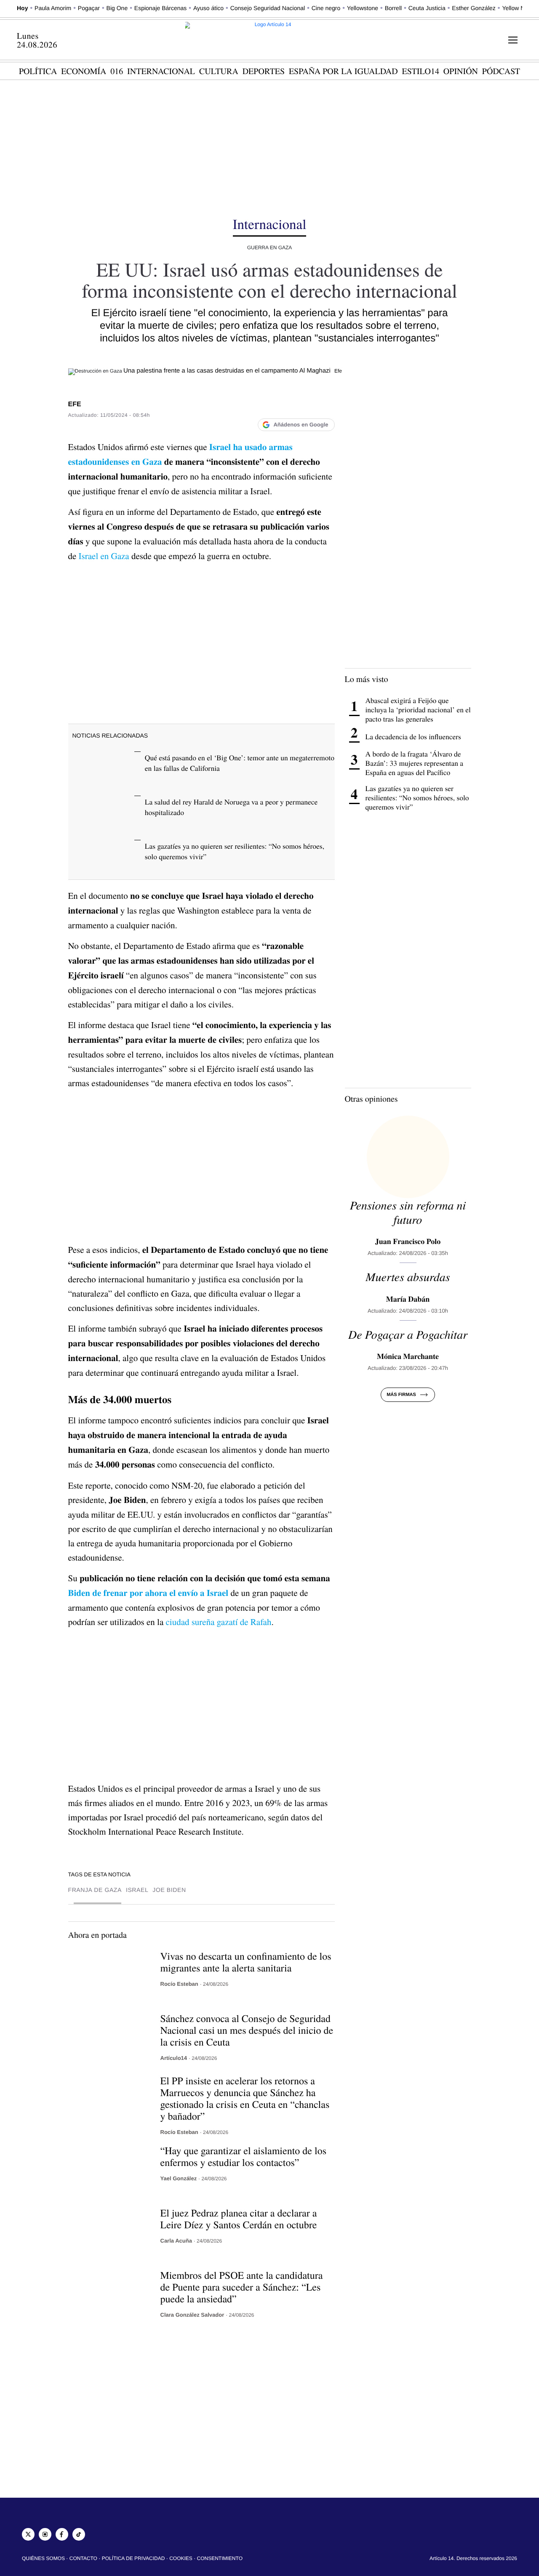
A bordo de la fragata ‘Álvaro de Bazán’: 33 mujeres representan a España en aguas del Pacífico (415, 763)
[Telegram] (326, 406)
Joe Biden (169, 1890)
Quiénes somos (43, 2558)
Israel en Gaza (104, 556)
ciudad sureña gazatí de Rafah (218, 1622)
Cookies (181, 2558)
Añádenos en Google (301, 425)
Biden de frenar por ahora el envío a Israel (148, 1593)
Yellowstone (363, 8)
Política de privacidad (133, 2558)
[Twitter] (28, 2534)
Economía (84, 71)
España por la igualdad (343, 71)
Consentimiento (220, 2558)
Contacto (83, 2558)
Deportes (264, 71)
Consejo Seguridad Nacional (268, 8)
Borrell (393, 8)
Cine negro (326, 8)
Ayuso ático (208, 8)
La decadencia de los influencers (413, 737)
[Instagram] (45, 2534)
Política (38, 71)
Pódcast (501, 71)
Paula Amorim (53, 8)
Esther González (474, 8)
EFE (75, 404)
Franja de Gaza (95, 1890)
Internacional (161, 71)
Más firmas (401, 1395)
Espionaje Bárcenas (160, 8)
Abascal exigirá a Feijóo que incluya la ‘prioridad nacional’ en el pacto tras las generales (418, 710)
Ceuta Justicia (427, 8)
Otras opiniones (371, 1099)
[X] (276, 406)
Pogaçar (89, 8)
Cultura (219, 71)
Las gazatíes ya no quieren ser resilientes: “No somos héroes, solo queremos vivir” (417, 798)
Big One (117, 8)
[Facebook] (259, 406)
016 (117, 71)
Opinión (461, 71)
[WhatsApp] (310, 406)
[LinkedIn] (293, 406)
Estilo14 (421, 71)
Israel (137, 1890)
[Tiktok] (79, 2534)
